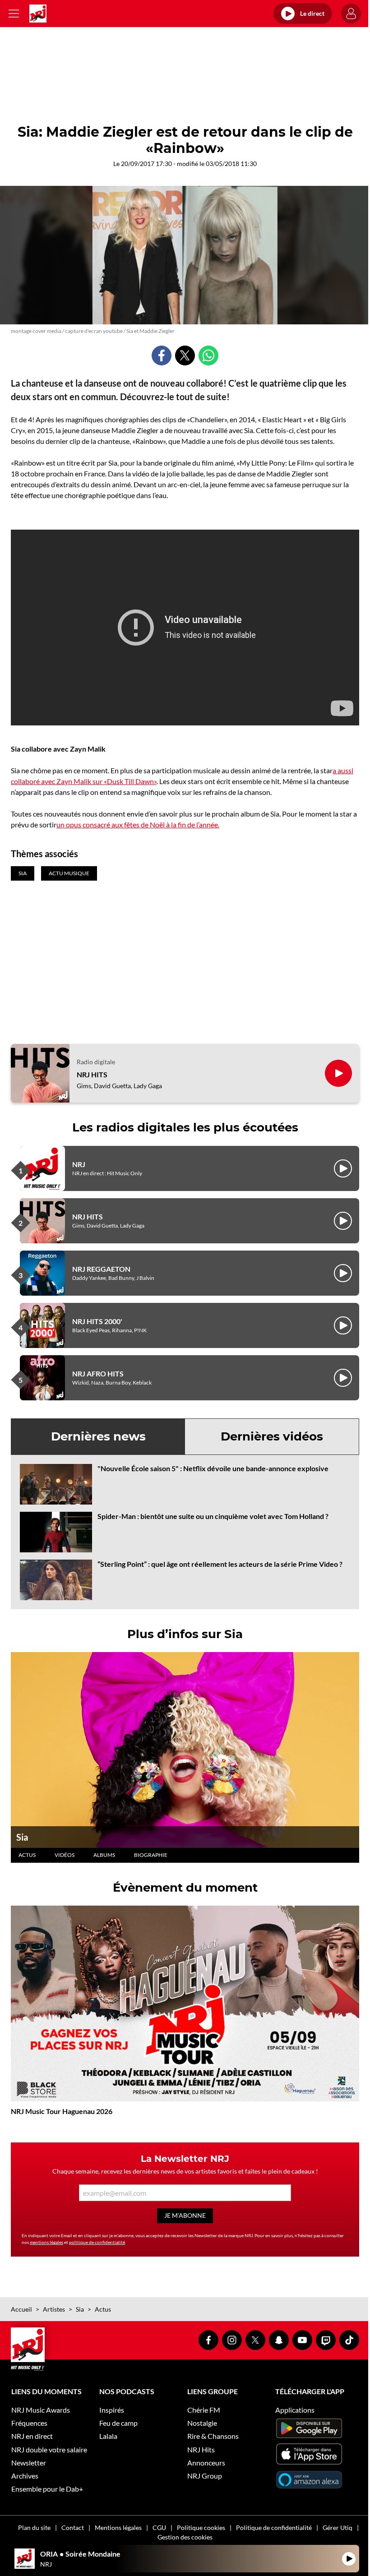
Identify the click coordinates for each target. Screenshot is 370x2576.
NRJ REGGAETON (101, 1269)
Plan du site (34, 2528)
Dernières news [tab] (98, 1436)
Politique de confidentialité (274, 2528)
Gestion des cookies (185, 2537)
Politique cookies (201, 2528)
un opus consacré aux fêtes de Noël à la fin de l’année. (138, 824)
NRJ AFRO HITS (98, 1373)
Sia (22, 1837)
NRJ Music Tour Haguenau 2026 (62, 2111)
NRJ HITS (92, 1074)
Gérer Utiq (338, 2528)
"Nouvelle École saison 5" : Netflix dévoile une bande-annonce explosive (213, 1468)
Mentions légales (118, 2528)
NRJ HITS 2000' (97, 1321)
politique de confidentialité (97, 2242)
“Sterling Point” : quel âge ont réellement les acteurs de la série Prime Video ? (220, 1564)
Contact (73, 2528)
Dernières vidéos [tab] (272, 1436)
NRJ (79, 1164)
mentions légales (46, 2242)
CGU (159, 2528)
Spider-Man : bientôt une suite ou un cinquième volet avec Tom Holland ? (213, 1516)
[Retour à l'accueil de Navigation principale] (38, 14)
